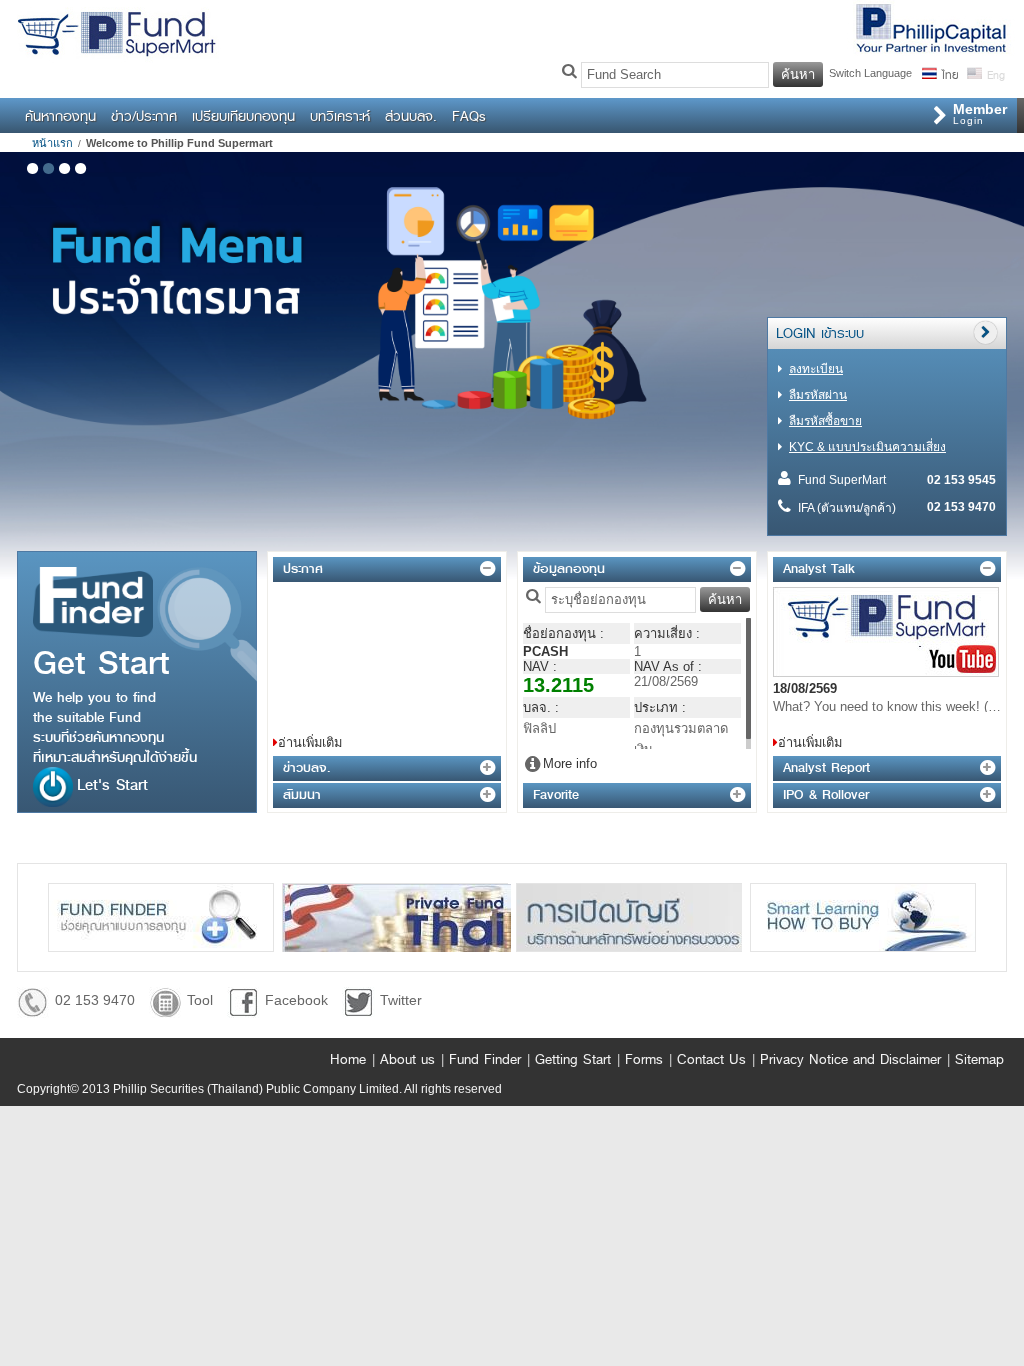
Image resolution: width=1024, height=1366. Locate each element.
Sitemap (979, 1059)
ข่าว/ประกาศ (144, 116)
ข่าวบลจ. (306, 767)
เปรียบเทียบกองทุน (243, 116)
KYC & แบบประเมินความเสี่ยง (867, 447)
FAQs (469, 116)
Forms (644, 1059)
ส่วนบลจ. (411, 116)
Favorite (556, 794)
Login (980, 113)
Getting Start (573, 1059)
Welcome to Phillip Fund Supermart (179, 143)
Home (348, 1059)
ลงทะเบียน (816, 369)
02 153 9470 (95, 1000)
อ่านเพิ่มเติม (310, 742)
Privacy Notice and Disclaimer (850, 1059)
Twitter (401, 1000)
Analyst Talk (819, 568)
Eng (994, 73)
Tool (200, 1000)
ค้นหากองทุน (60, 116)
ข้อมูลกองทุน (569, 568)
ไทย (949, 73)
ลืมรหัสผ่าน (818, 395)
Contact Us (711, 1059)
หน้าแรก (52, 143)
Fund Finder (485, 1059)
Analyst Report (826, 767)
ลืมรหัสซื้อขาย (825, 421)
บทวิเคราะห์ (340, 116)
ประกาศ (303, 568)
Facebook (296, 1000)
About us (407, 1059)
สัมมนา (302, 794)
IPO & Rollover (826, 794)
